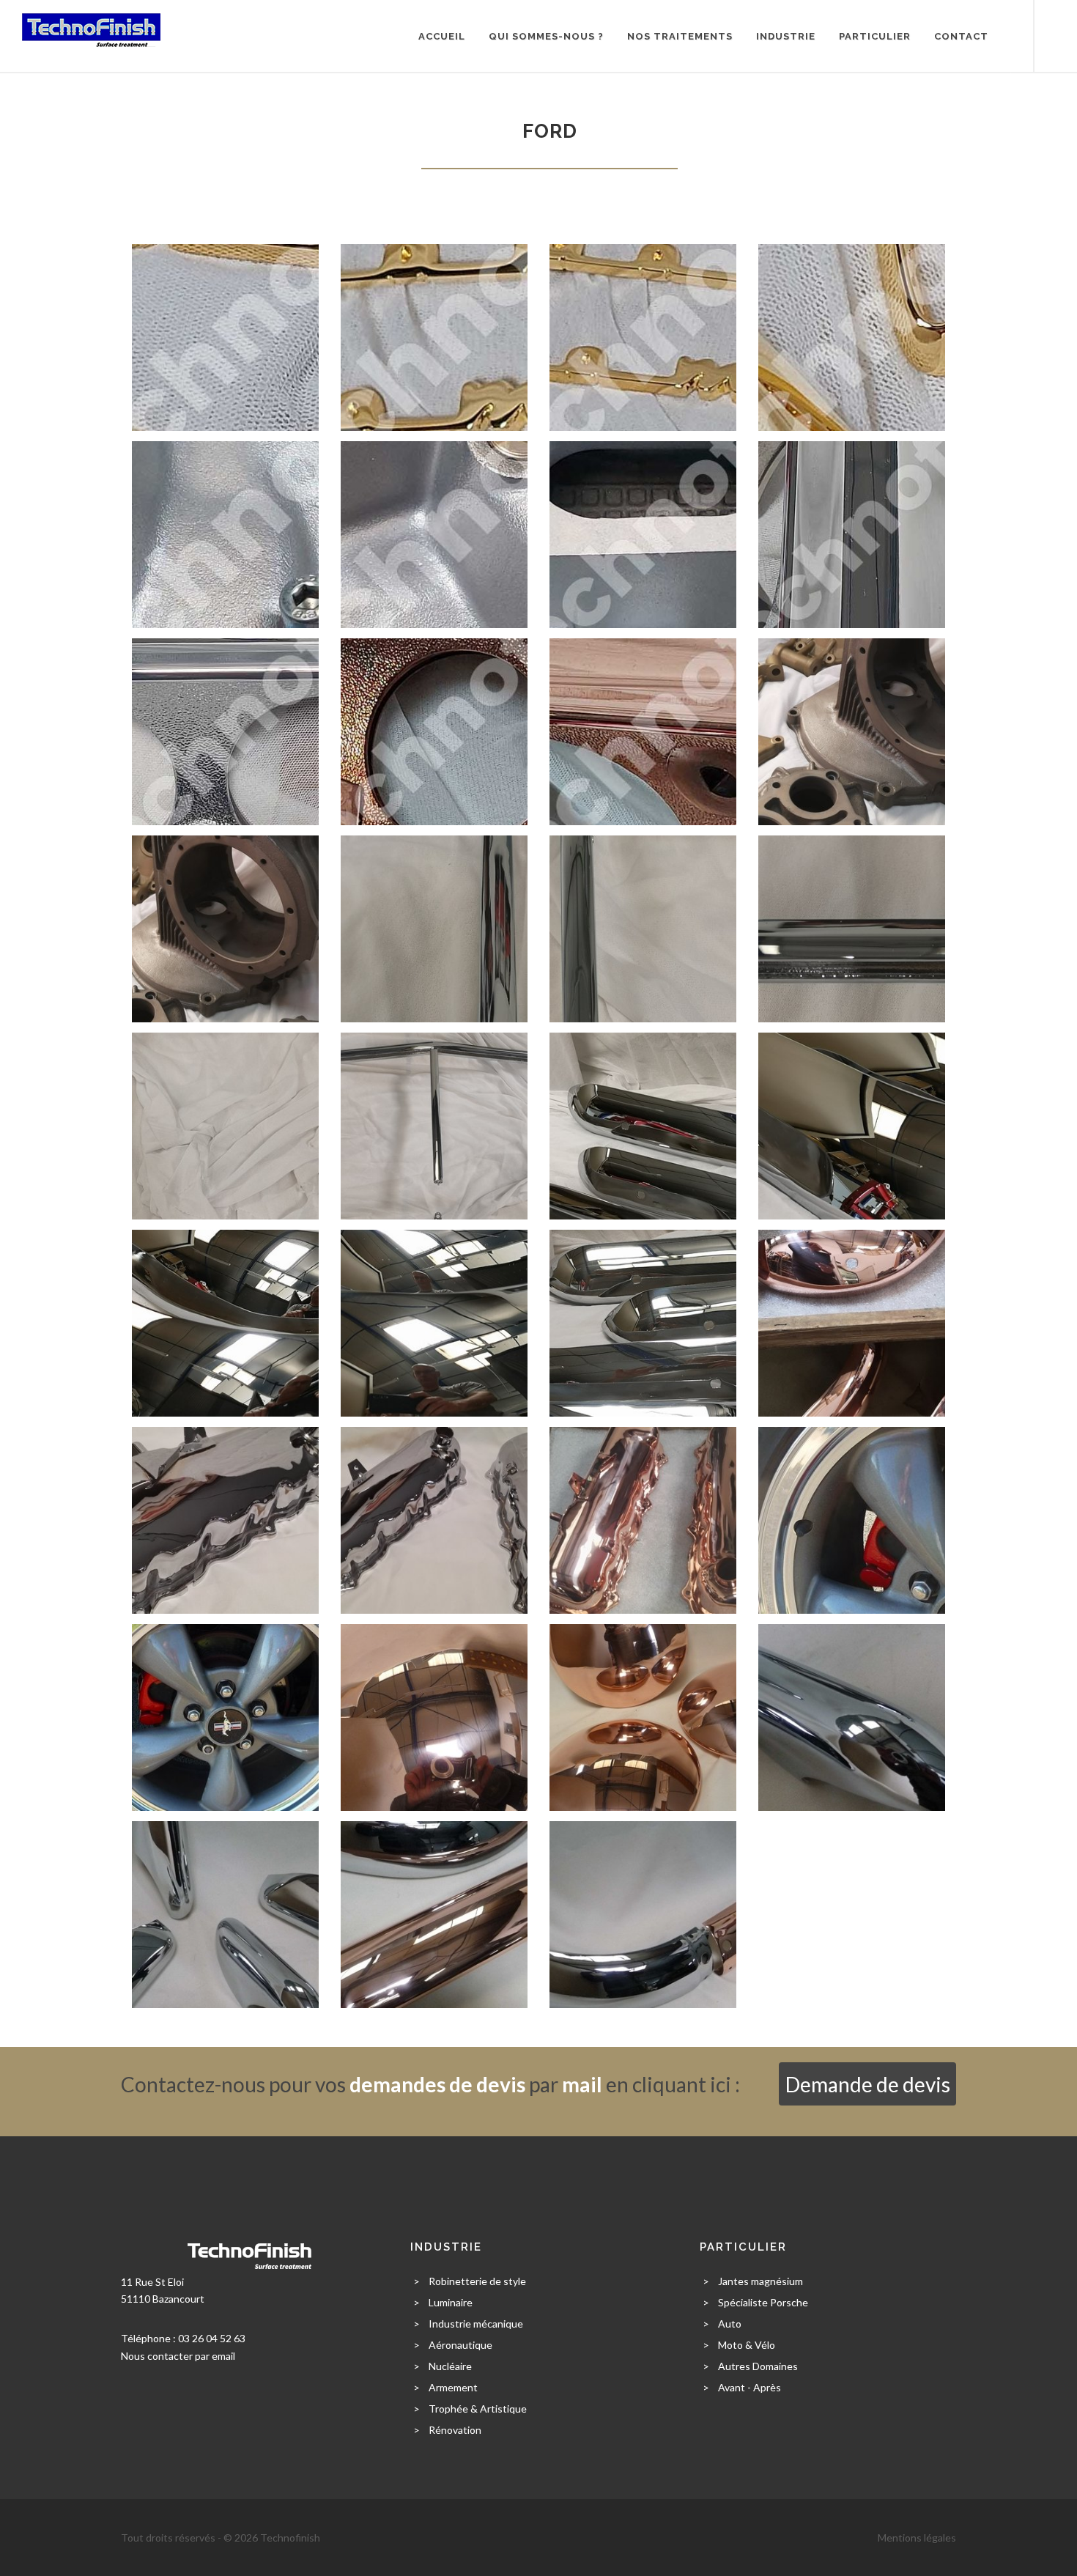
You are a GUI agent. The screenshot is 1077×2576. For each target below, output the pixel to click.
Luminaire (451, 2302)
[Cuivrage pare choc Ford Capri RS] (852, 1322)
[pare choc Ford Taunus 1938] (434, 1913)
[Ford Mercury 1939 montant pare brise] (434, 927)
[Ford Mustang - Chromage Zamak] (852, 533)
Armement (453, 2387)
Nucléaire (450, 2366)
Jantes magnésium (760, 2281)
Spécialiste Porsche (763, 2302)
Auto (730, 2324)
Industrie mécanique (476, 2324)
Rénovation (455, 2430)
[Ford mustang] (852, 1519)
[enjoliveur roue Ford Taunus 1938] (434, 1716)
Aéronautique (460, 2345)
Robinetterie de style (477, 2281)
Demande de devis (868, 2084)
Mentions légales (917, 2538)
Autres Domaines (758, 2366)
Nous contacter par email (178, 2356)
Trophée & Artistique (478, 2409)
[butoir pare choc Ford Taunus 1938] (852, 1716)
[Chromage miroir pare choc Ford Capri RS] (643, 1125)
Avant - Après (750, 2387)
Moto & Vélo (747, 2345)
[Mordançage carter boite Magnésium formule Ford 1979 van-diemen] (852, 730)
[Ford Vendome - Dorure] (225, 336)
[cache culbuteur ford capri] (225, 1519)
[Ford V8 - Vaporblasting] (225, 533)
